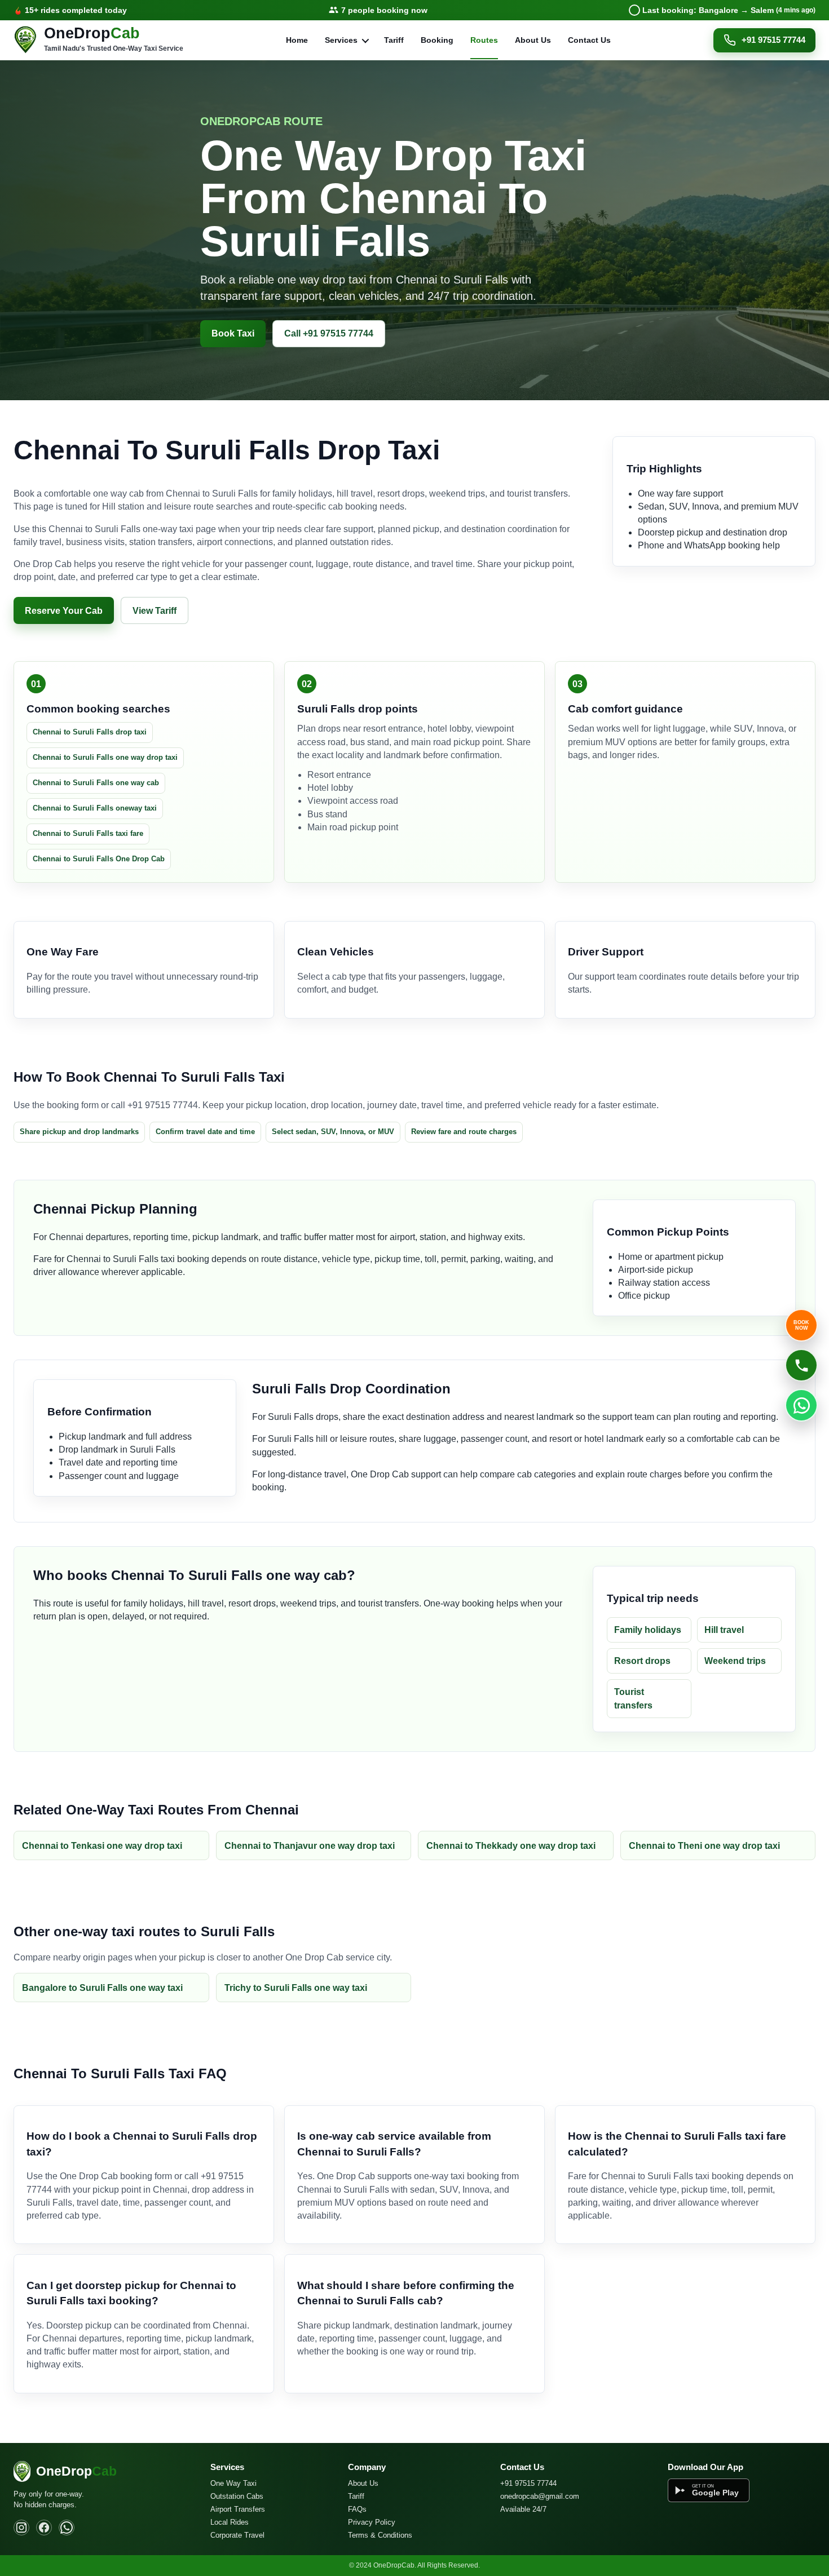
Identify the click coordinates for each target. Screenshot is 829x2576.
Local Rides (230, 2522)
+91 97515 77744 (773, 40)
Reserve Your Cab (64, 611)
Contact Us (589, 40)
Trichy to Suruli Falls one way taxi (296, 1988)
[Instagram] (21, 2528)
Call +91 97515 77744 (329, 333)
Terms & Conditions (380, 2535)
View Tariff (155, 611)
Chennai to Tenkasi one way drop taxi (102, 1846)
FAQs (357, 2509)
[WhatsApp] (67, 2528)
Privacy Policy (372, 2522)
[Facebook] (44, 2528)
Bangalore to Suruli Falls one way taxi (102, 1988)
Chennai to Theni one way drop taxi (704, 1846)
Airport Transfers (238, 2509)
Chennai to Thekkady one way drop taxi (511, 1846)
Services (341, 40)
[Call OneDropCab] (801, 1365)
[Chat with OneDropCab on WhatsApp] (801, 1405)
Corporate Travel (237, 2535)
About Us (533, 40)
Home (297, 40)
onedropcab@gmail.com (540, 2496)
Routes (484, 40)
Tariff (394, 40)
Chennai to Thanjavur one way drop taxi (310, 1846)
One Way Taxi (233, 2483)
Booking (437, 40)
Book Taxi (233, 333)
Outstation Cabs (237, 2496)
